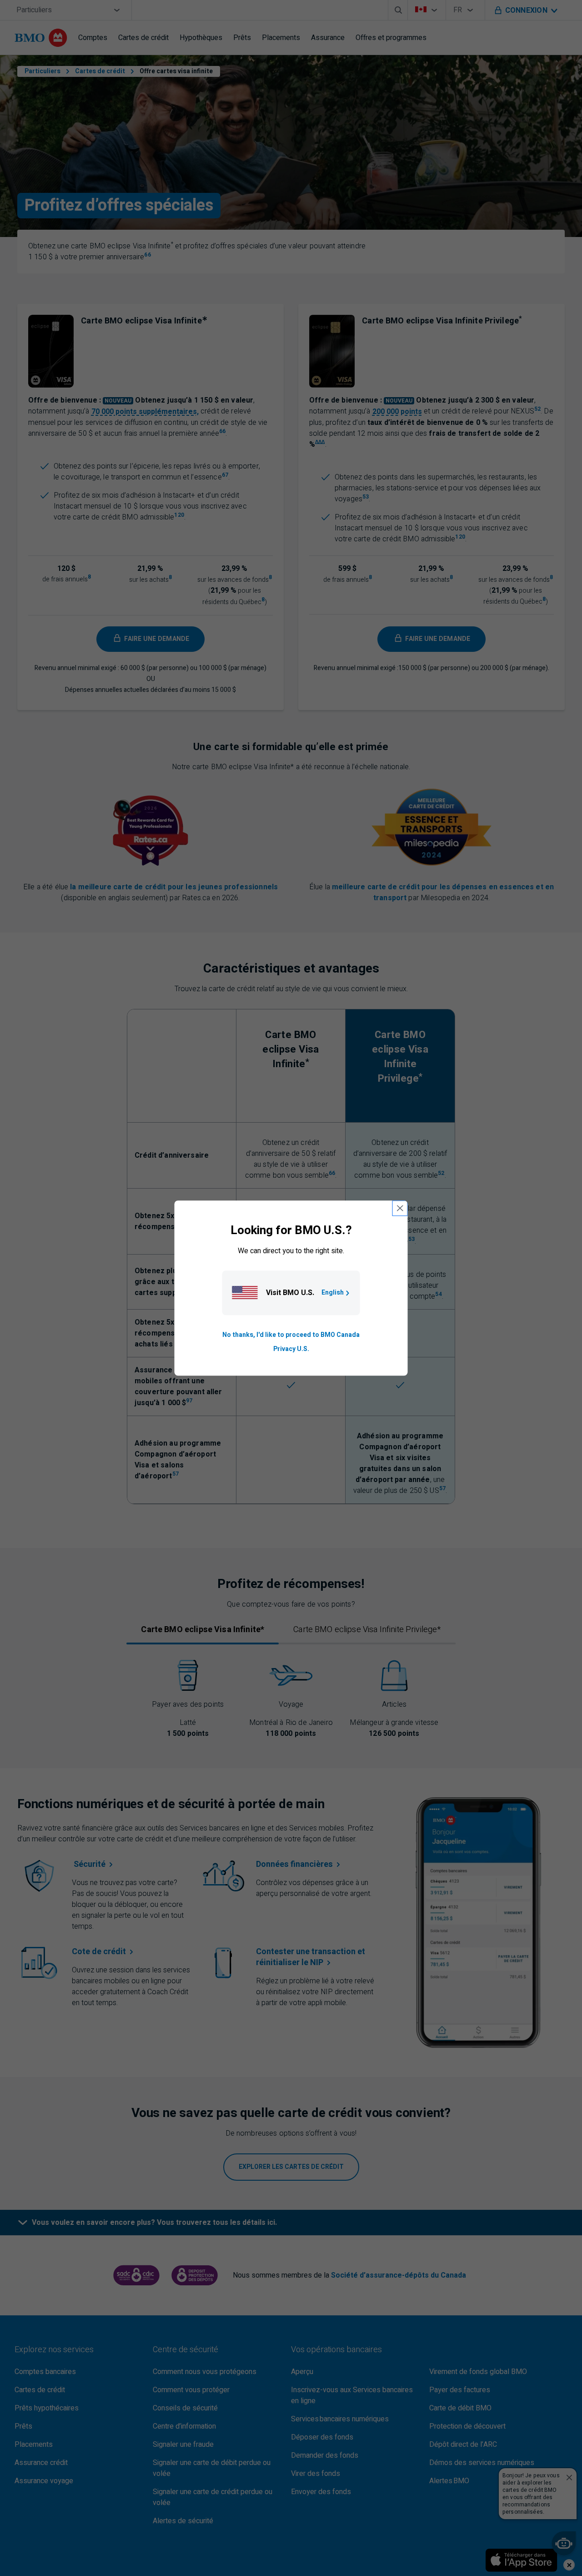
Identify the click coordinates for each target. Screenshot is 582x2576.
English (333, 1293)
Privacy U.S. (291, 1349)
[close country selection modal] (400, 1208)
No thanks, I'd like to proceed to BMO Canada (291, 1335)
